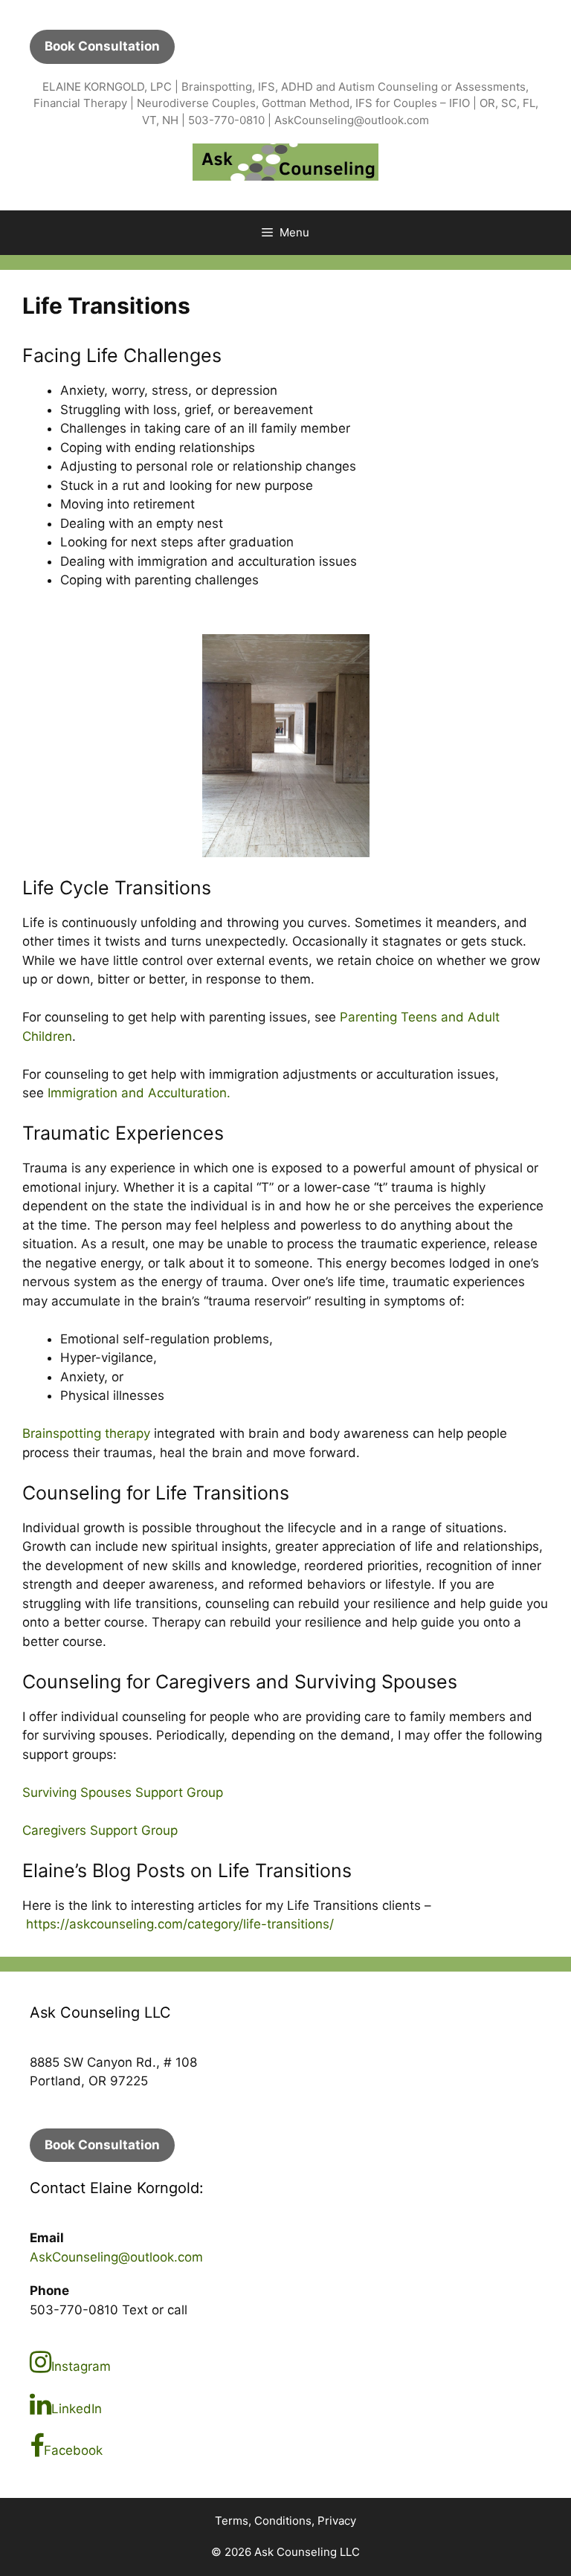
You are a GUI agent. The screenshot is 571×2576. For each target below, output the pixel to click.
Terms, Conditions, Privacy (285, 2521)
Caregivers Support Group (100, 1830)
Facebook (73, 2450)
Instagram (81, 2366)
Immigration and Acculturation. (139, 1093)
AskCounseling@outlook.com (116, 2257)
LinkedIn (77, 2409)
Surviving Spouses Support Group (123, 1792)
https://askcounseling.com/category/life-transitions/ (180, 1924)
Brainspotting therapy (86, 1433)
